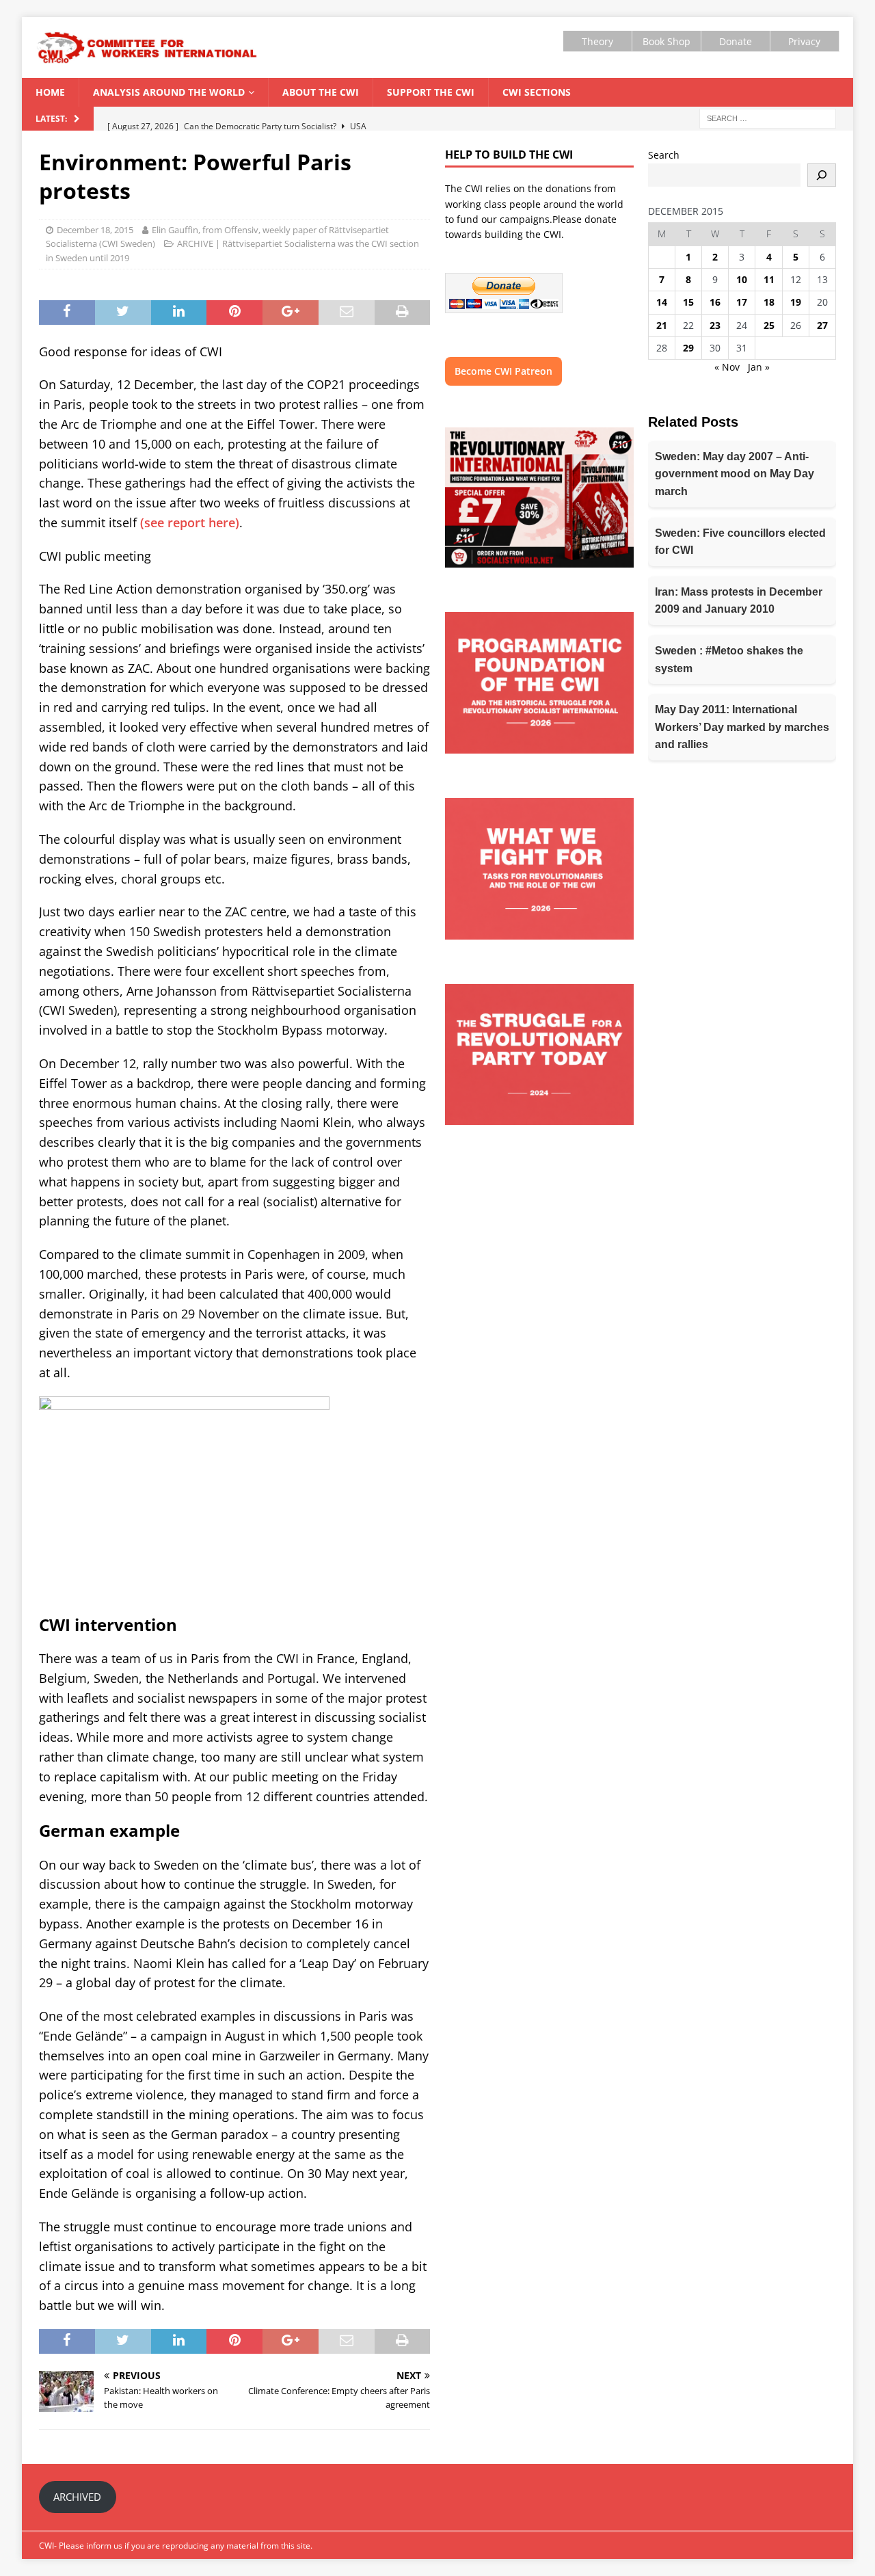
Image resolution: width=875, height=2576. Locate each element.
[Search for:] (768, 118)
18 (769, 302)
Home (50, 92)
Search (664, 155)
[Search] (822, 175)
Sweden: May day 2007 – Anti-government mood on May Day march (735, 474)
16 (715, 302)
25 (769, 325)
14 (662, 302)
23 (715, 325)
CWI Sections (537, 92)
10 (742, 279)
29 (688, 348)
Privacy (804, 41)
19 (796, 302)
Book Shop (667, 41)
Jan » (759, 367)
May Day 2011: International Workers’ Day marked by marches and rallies (742, 727)
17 (742, 302)
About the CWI (321, 92)
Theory (597, 41)
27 (822, 325)
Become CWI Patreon (503, 371)
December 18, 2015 (95, 230)
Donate (736, 41)
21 (662, 325)
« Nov (727, 367)
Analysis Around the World (169, 92)
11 (769, 279)
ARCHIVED (77, 2497)
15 (688, 302)
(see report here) (188, 522)
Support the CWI (431, 92)
